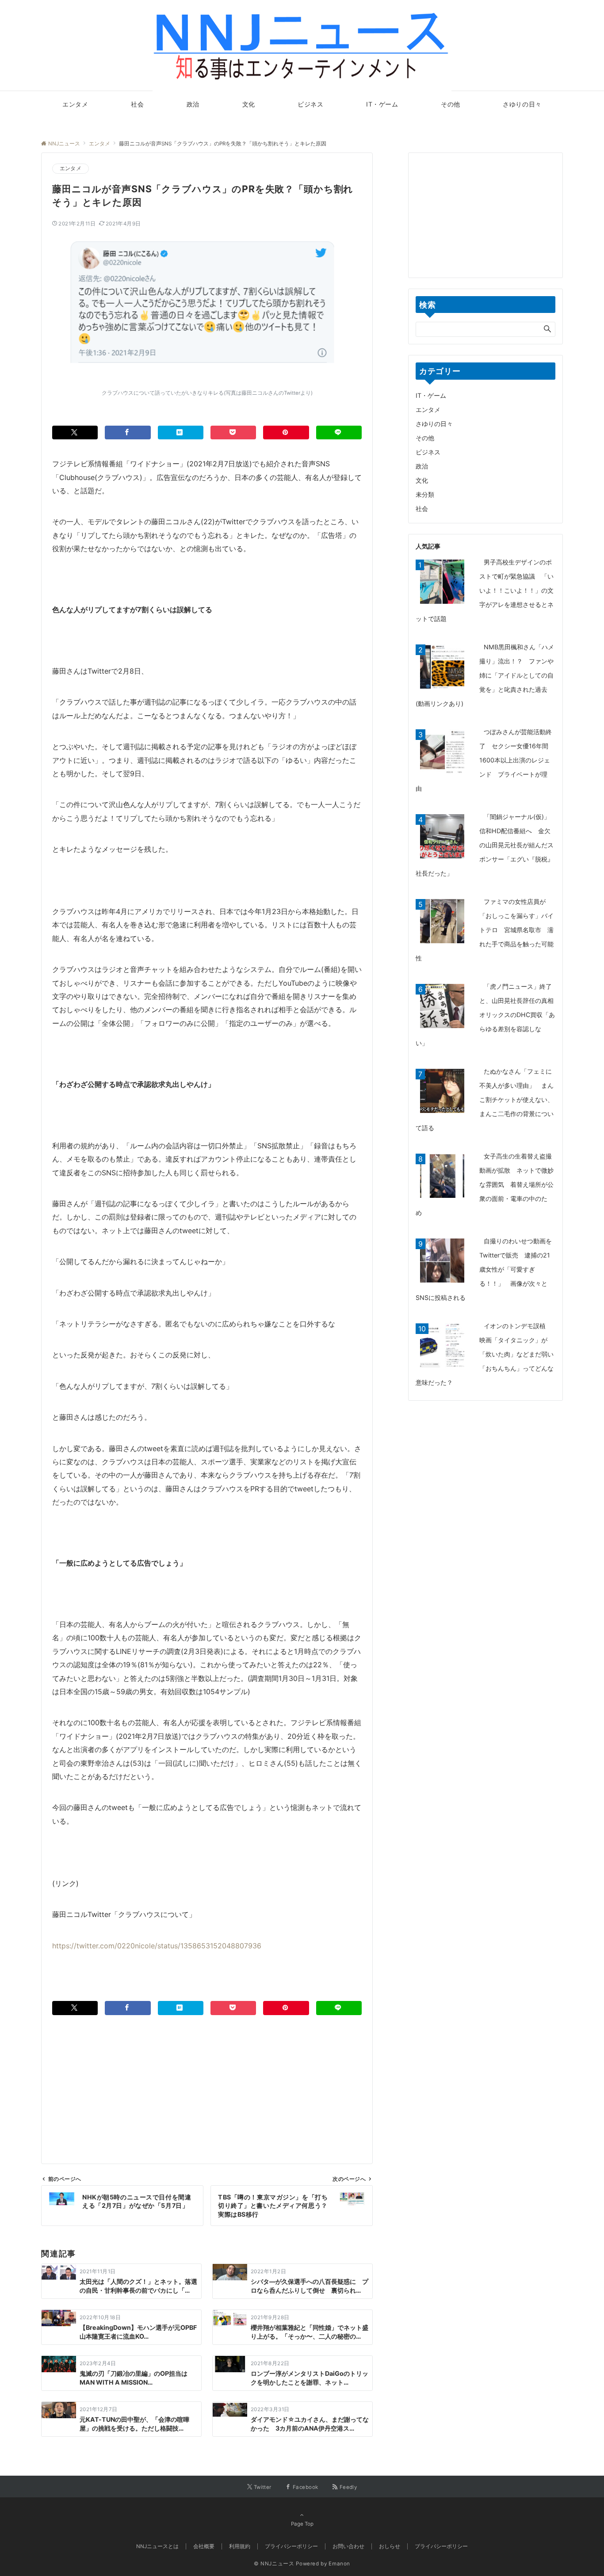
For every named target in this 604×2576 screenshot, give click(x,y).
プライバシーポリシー (441, 2546)
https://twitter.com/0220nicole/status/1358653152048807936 (157, 1946)
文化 (422, 480)
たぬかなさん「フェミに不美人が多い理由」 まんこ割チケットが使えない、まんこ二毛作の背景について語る (485, 1099)
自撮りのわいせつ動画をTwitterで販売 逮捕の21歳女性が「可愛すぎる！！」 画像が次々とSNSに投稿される (484, 1269)
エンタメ (71, 168)
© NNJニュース (274, 2564)
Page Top (302, 2524)
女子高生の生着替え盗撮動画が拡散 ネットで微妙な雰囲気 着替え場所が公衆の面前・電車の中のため (485, 1184)
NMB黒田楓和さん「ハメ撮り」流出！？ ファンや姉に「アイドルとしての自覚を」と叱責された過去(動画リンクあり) (485, 675)
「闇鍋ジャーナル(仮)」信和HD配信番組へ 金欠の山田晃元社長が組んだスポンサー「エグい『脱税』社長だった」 (485, 845)
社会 (422, 509)
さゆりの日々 (434, 424)
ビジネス (428, 452)
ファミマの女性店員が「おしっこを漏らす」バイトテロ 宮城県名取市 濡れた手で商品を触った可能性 (485, 930)
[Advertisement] (207, 2077)
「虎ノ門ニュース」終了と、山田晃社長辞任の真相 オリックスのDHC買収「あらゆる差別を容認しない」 (488, 1015)
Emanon (339, 2564)
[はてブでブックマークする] (181, 433)
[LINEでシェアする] (339, 433)
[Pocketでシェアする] (233, 433)
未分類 (425, 494)
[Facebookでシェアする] (128, 433)
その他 (425, 438)
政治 (422, 466)
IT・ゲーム (431, 395)
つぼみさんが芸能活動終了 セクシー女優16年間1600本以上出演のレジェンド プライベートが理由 (484, 760)
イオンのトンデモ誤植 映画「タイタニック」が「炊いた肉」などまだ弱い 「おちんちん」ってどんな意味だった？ (488, 1354)
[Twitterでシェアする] (75, 433)
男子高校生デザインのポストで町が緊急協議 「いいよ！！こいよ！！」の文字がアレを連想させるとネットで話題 (485, 590)
